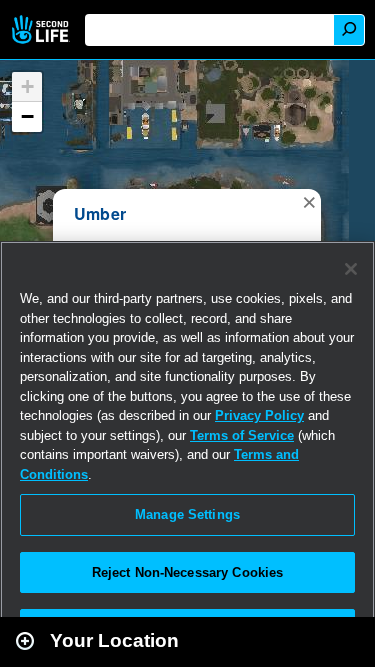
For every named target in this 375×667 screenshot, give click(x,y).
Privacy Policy (259, 415)
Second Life (42, 29)
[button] (309, 201)
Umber (100, 213)
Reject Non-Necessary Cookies (188, 572)
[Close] (351, 269)
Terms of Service (242, 435)
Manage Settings (187, 514)
